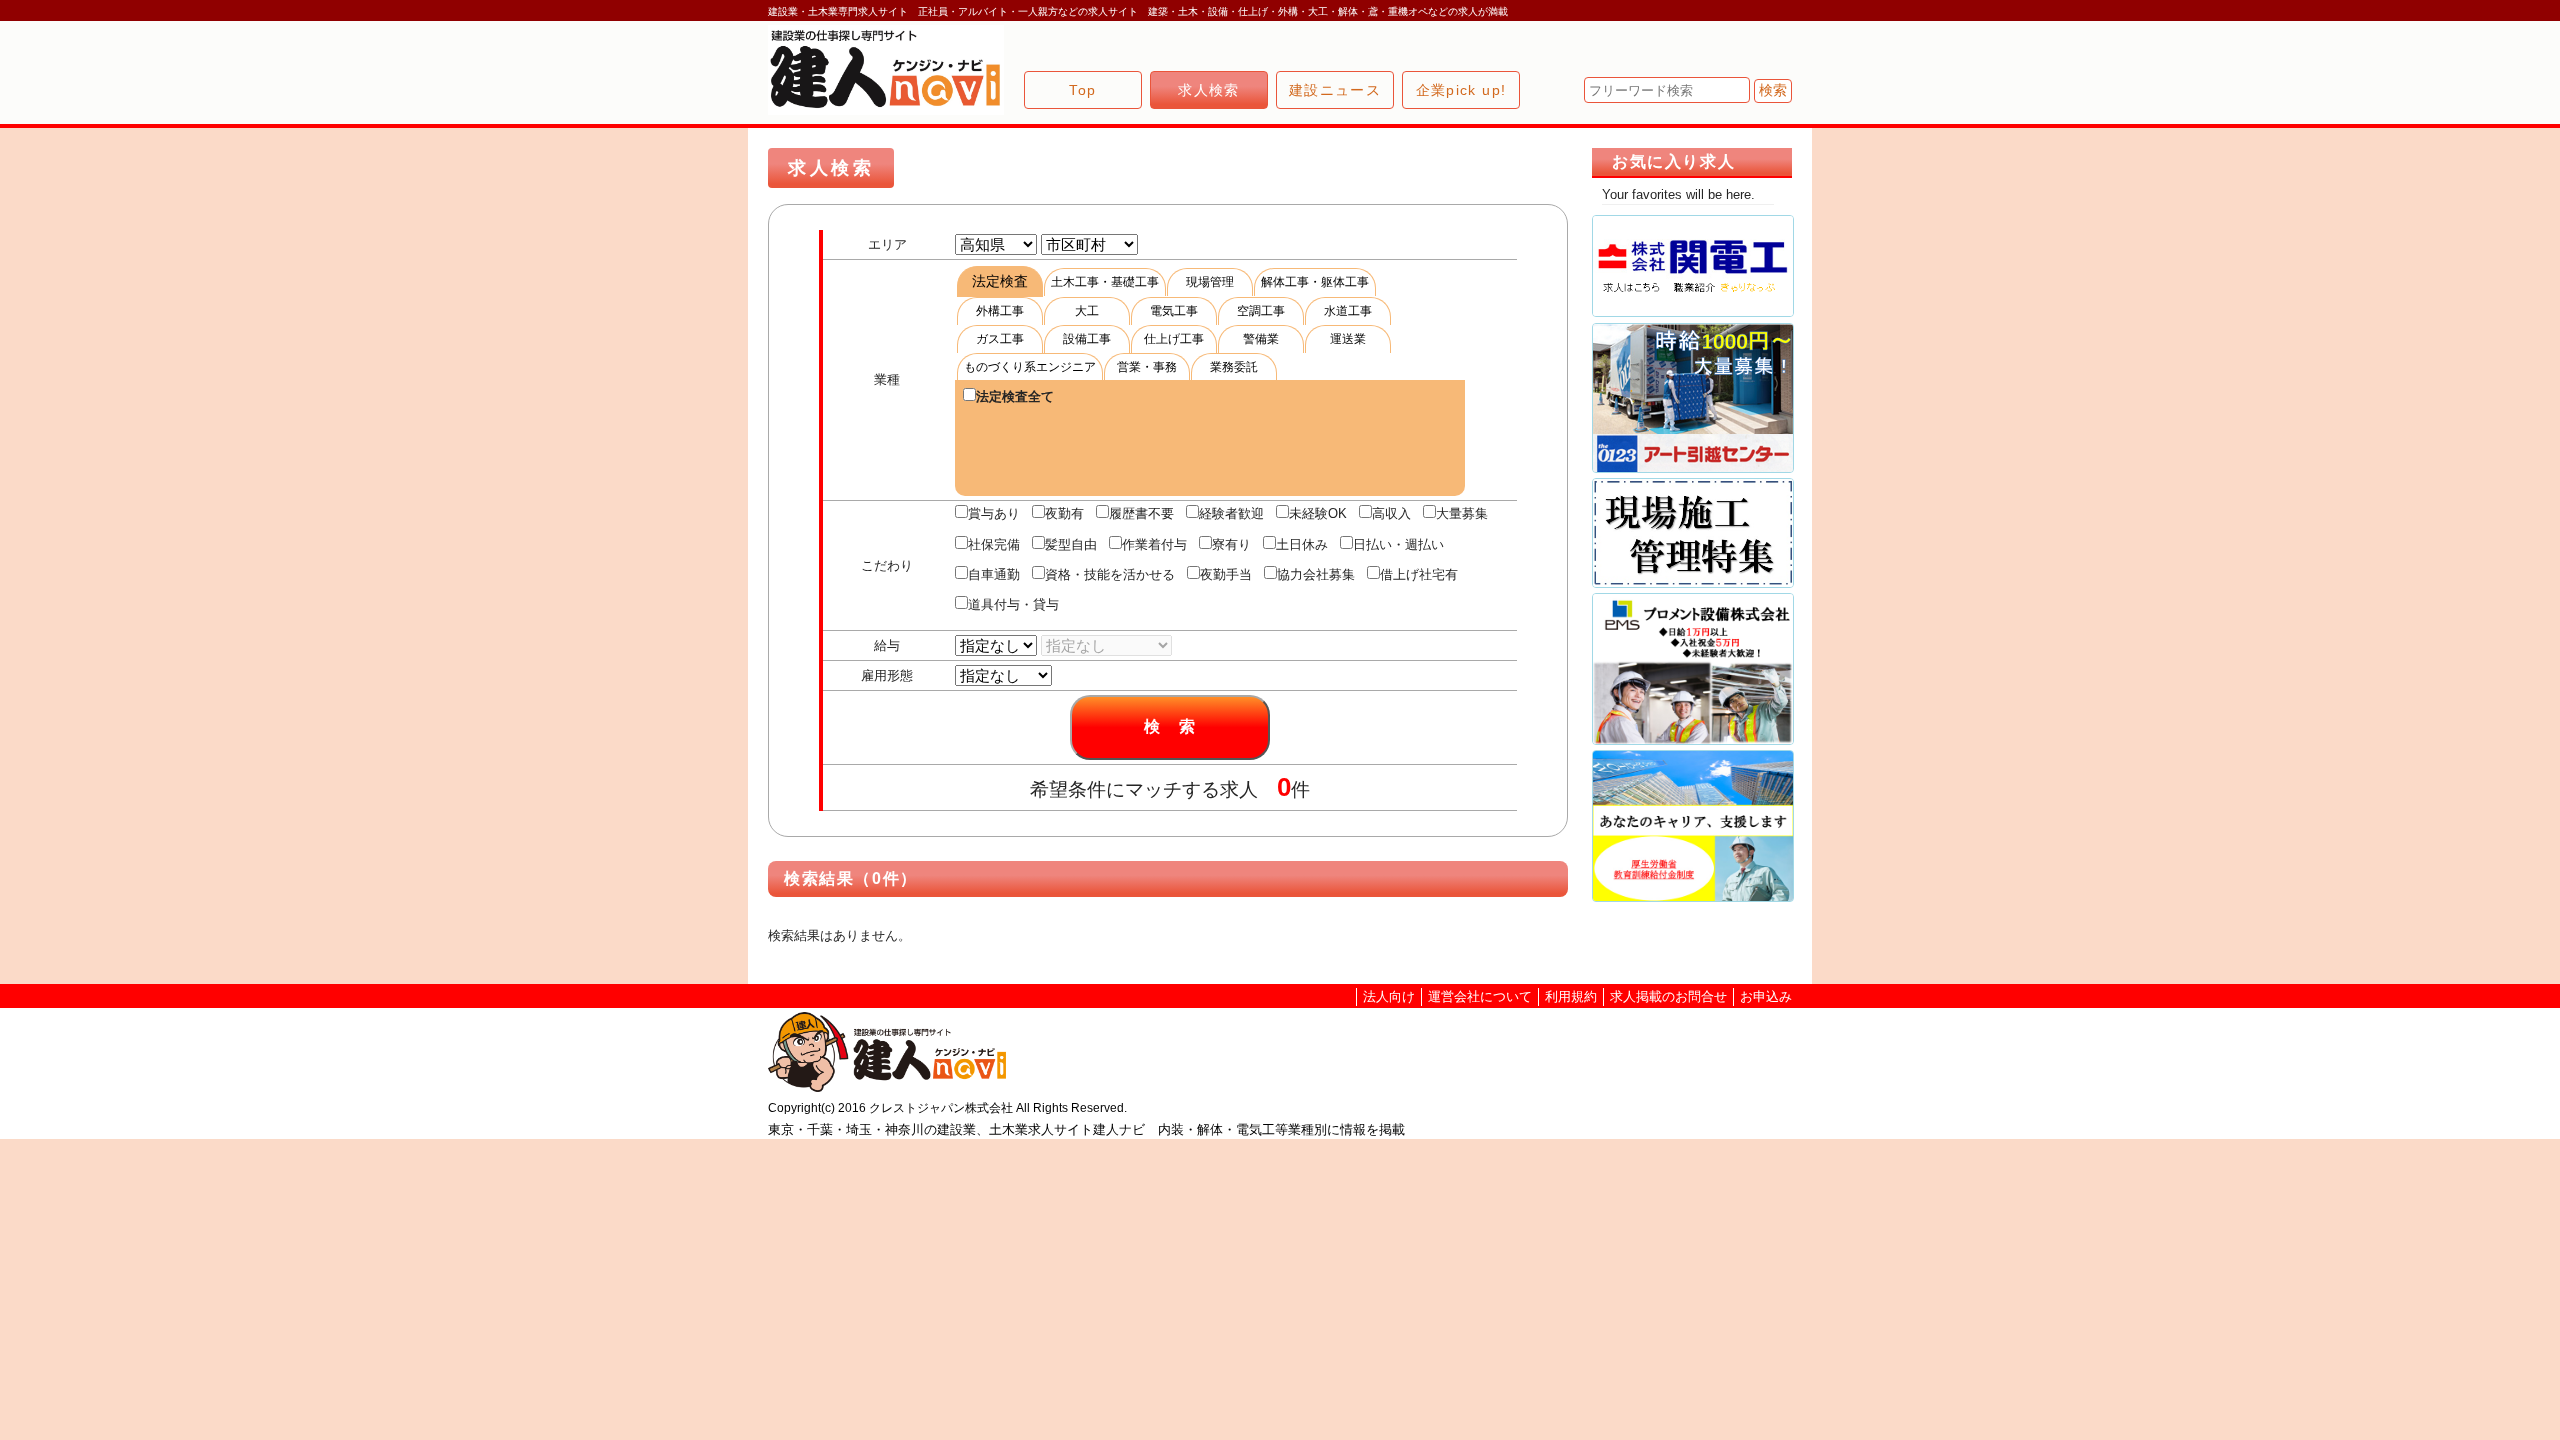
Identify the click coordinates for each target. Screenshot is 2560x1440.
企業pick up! (1461, 90)
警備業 (1261, 339)
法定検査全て (1015, 396)
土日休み (1302, 544)
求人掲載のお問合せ (1668, 996)
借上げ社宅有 (1419, 574)
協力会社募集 (1316, 574)
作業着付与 (1154, 544)
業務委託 (1234, 367)
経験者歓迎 (1231, 513)
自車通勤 (994, 574)
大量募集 (1462, 513)
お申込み (1766, 996)
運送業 (1348, 339)
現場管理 (1210, 282)
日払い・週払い (1398, 544)
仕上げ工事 (1174, 339)
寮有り (1231, 544)
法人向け (1389, 996)
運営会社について (1480, 996)
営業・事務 (1147, 367)
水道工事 (1348, 311)
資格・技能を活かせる (1110, 574)
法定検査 (1000, 281)
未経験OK (1318, 513)
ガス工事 (1000, 339)
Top (1082, 90)
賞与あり (994, 513)
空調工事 (1261, 311)
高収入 (1391, 513)
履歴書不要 (1141, 513)
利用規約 (1571, 996)
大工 (1087, 311)
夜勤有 (1064, 513)
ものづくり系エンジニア (1030, 367)
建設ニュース (1335, 90)
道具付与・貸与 (1013, 604)
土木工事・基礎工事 (1105, 282)
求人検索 (1209, 90)
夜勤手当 (1226, 574)
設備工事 (1087, 339)
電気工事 (1174, 311)
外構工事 (1000, 311)
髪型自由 (1071, 544)
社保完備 (994, 544)
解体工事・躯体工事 (1315, 282)
